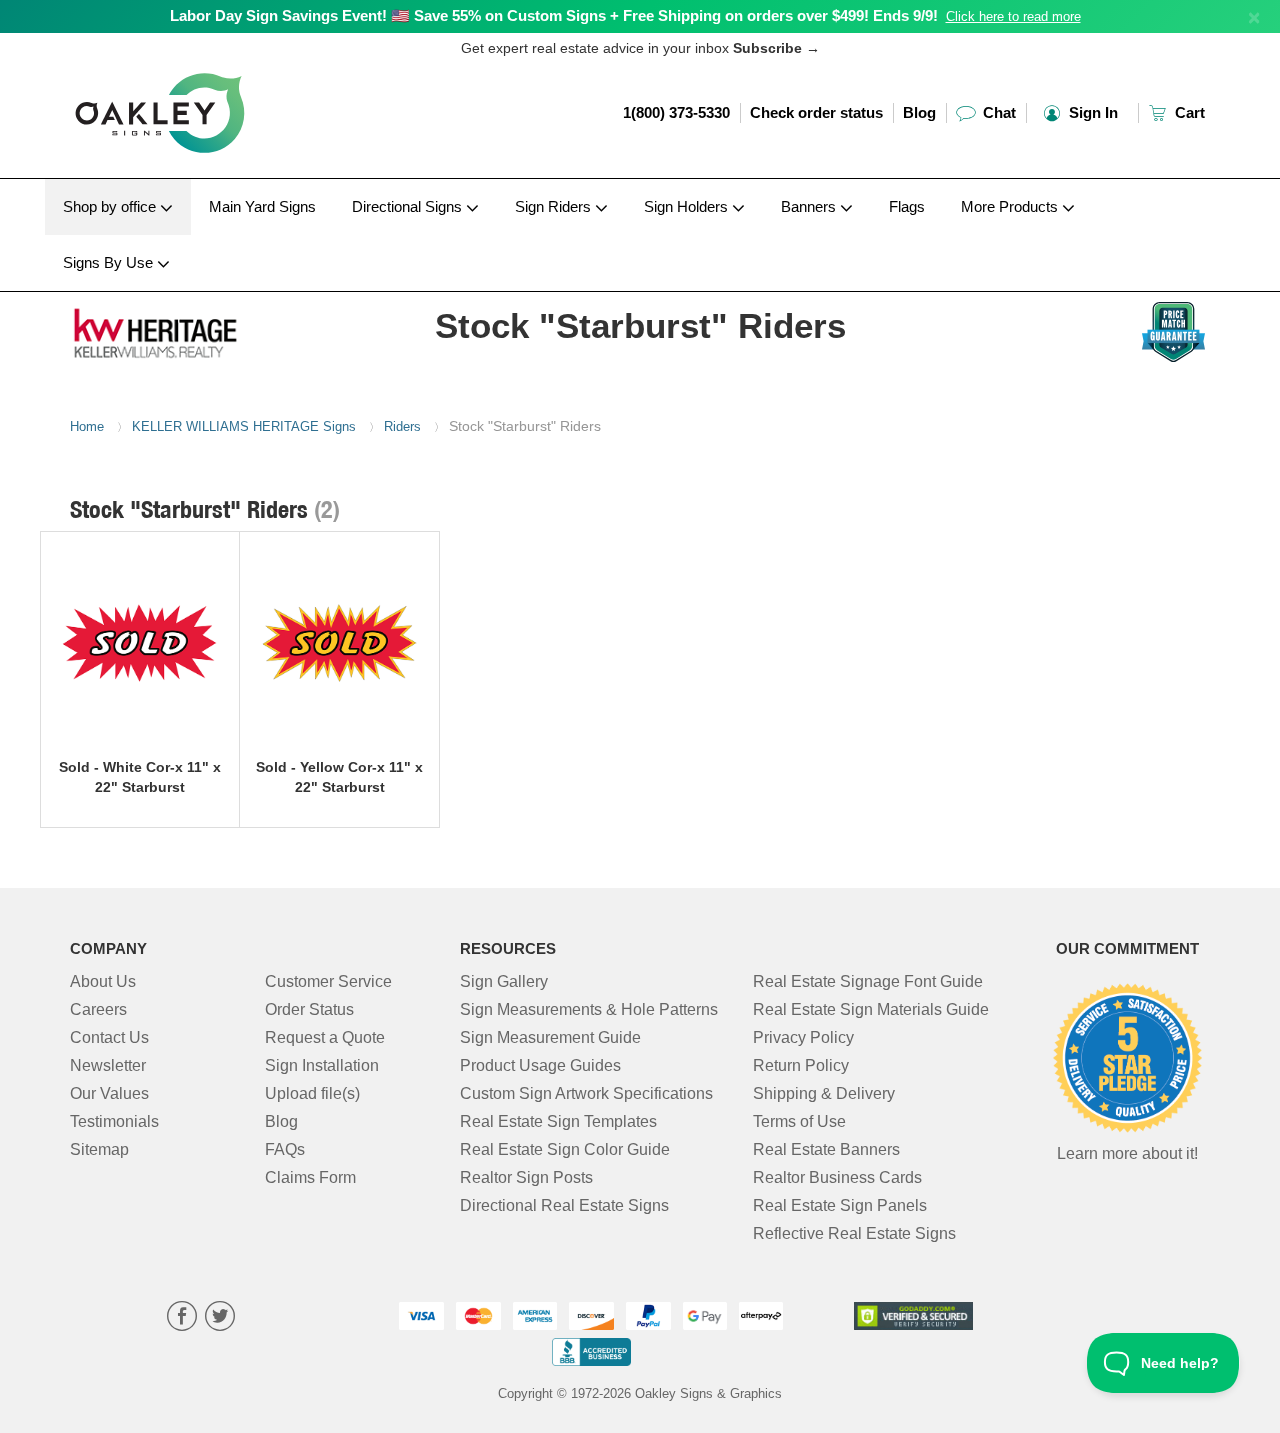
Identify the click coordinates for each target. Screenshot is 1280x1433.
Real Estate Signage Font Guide (868, 981)
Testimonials (114, 1121)
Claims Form (310, 1177)
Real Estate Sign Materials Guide (871, 1009)
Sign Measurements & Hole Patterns (589, 1009)
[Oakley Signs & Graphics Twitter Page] (220, 1318)
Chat (997, 112)
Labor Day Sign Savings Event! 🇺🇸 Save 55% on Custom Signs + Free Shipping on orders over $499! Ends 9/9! (554, 15)
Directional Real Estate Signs (564, 1205)
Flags (907, 206)
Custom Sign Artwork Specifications (586, 1093)
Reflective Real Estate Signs (854, 1233)
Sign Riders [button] (555, 206)
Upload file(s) (312, 1093)
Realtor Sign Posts (526, 1177)
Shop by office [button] (111, 206)
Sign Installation (322, 1065)
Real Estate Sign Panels (840, 1205)
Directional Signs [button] (409, 206)
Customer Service (328, 981)
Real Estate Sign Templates (558, 1121)
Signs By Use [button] (110, 262)
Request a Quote (325, 1037)
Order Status (309, 1009)
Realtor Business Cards (837, 1177)
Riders (402, 426)
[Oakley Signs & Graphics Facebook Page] (182, 1318)
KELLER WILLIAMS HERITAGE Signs (244, 426)
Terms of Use (799, 1121)
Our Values (109, 1093)
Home (87, 426)
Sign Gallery (504, 981)
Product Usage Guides (540, 1065)
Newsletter (108, 1065)
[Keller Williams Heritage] (201, 329)
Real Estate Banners (826, 1149)
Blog (919, 112)
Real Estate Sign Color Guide (565, 1149)
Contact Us (109, 1037)
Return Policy (801, 1065)
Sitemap (99, 1149)
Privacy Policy (803, 1037)
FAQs (285, 1149)
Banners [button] (810, 206)
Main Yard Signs (262, 206)
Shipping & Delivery (824, 1093)
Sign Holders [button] (688, 206)
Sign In (1091, 112)
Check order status (816, 112)
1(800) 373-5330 (676, 112)
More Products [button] (1011, 206)
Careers (98, 1009)
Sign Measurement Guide (550, 1037)
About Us (103, 981)
